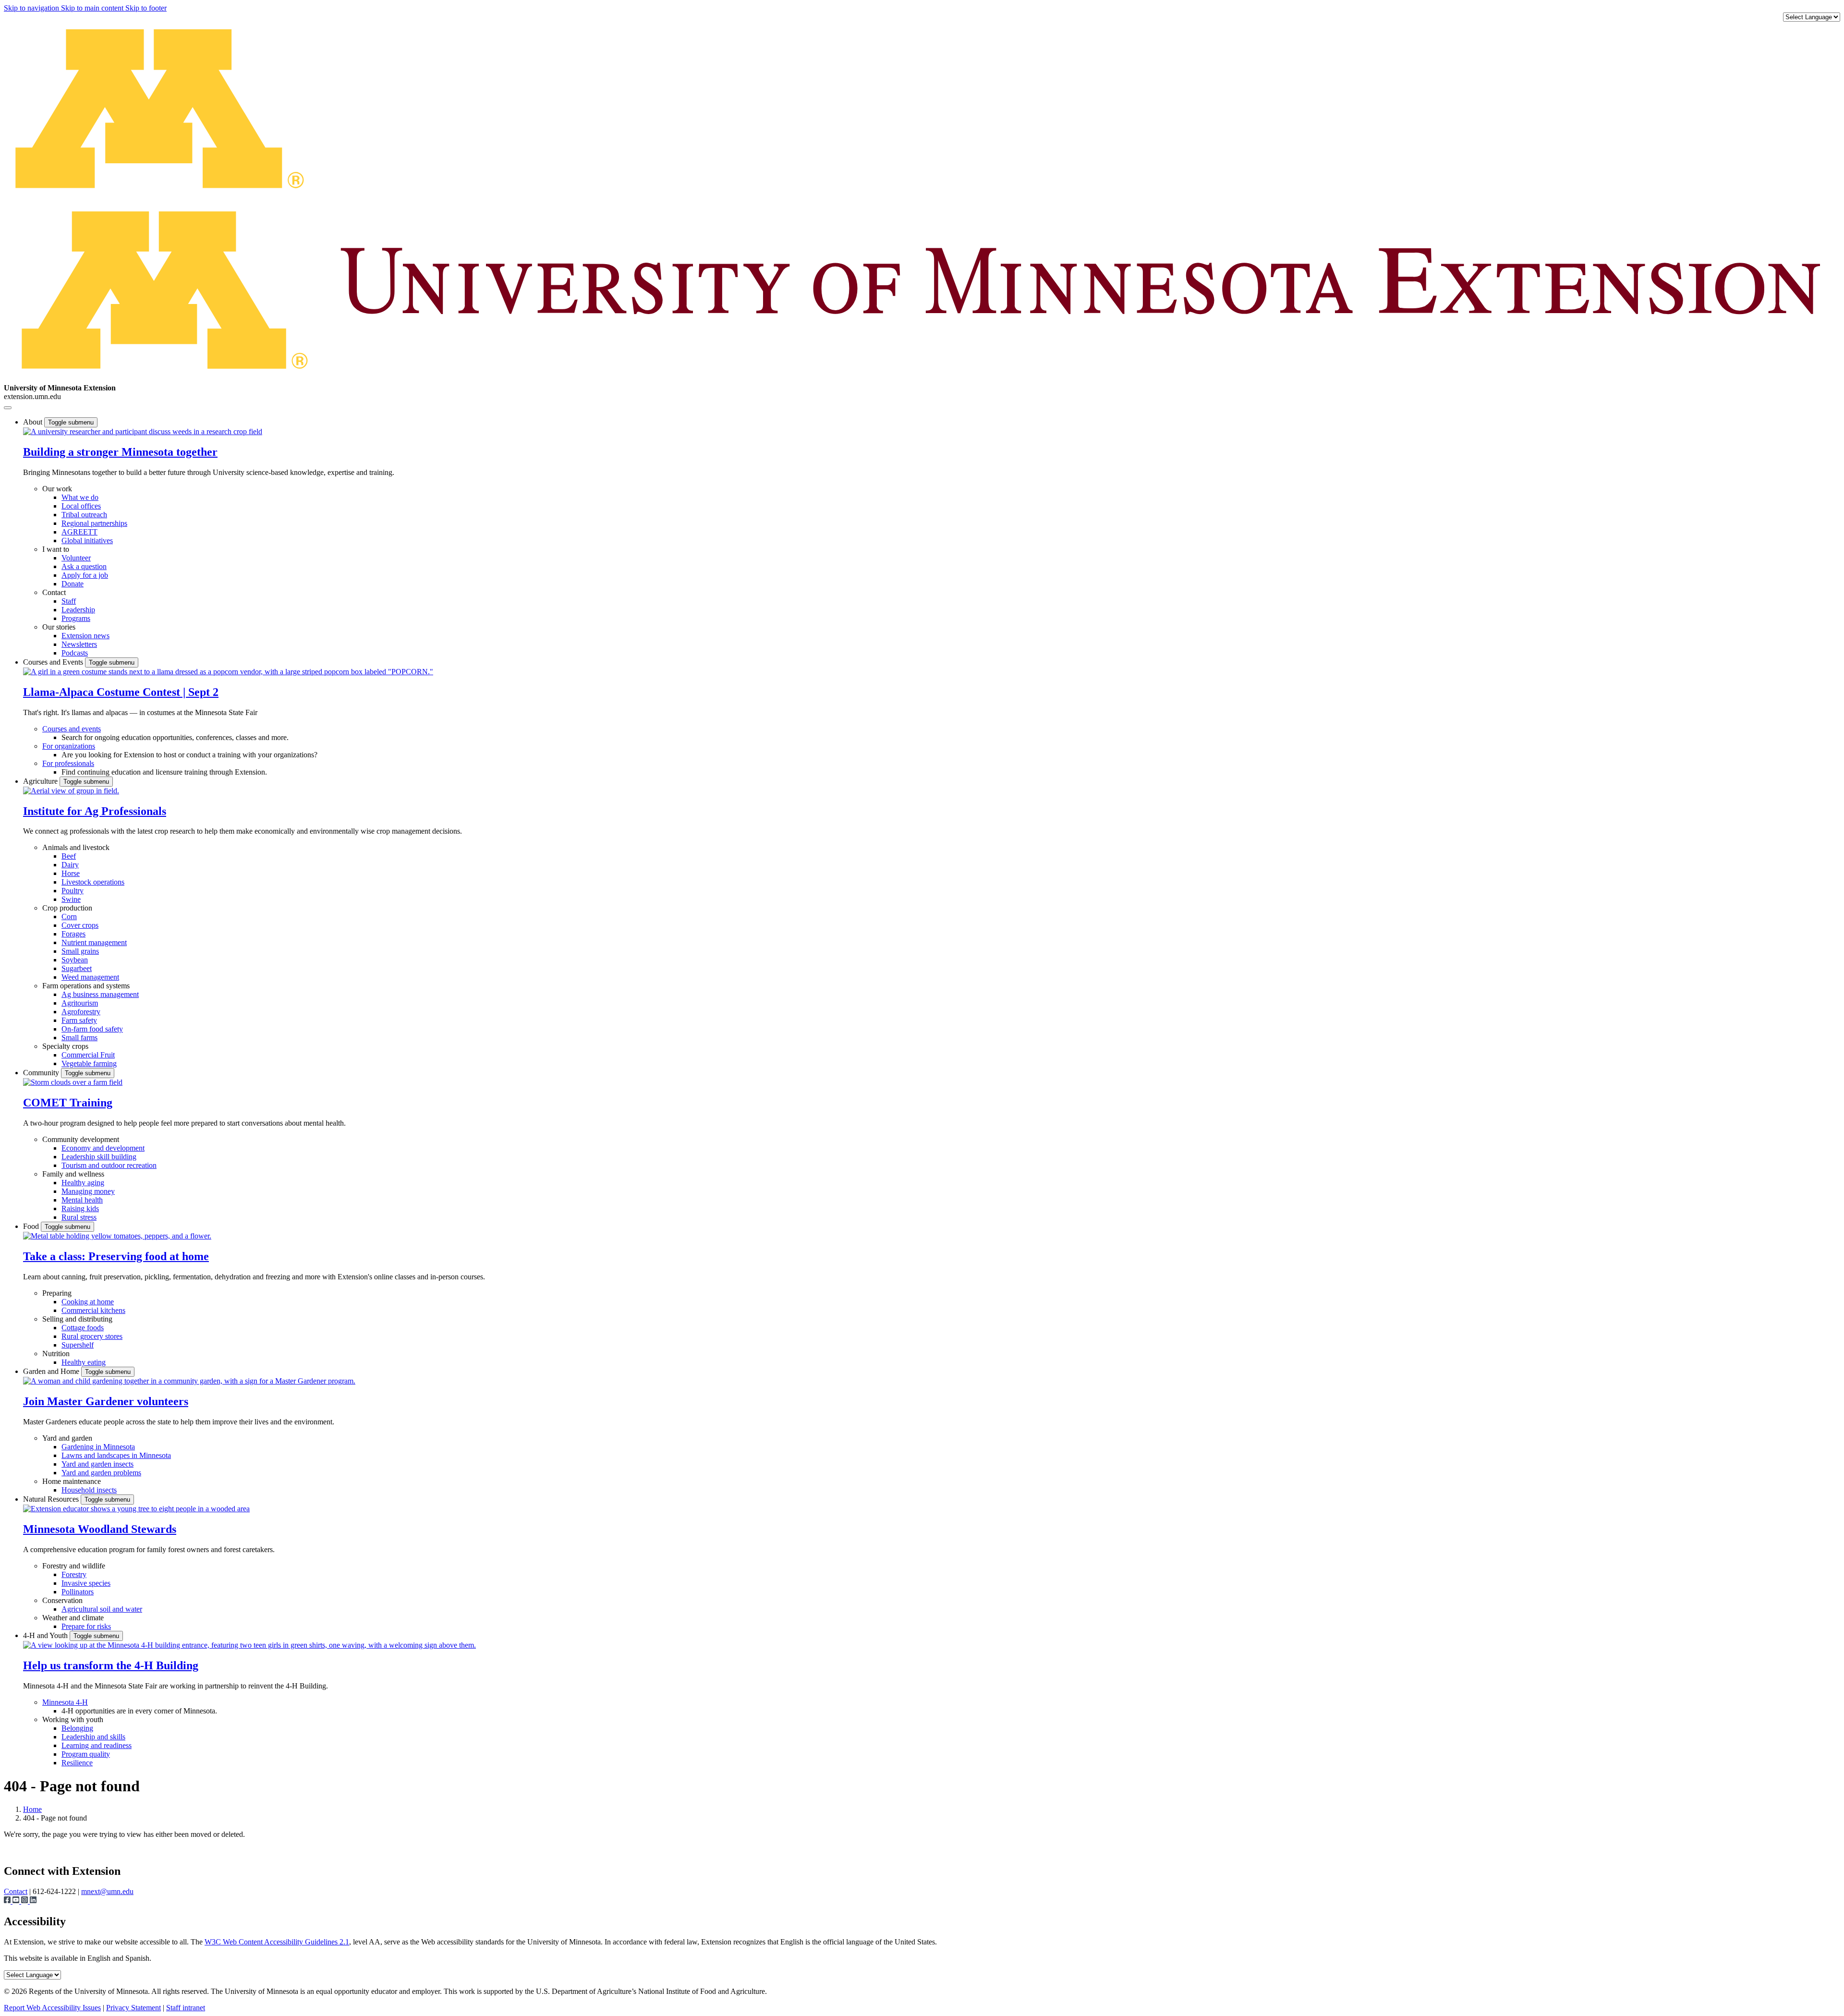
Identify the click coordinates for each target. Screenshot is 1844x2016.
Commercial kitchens (93, 1310)
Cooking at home (88, 1302)
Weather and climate (73, 1618)
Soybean (75, 960)
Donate (73, 584)
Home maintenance (72, 1481)
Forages (73, 934)
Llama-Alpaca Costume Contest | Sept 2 (121, 692)
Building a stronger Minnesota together (120, 452)
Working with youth (73, 1719)
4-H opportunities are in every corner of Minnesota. (139, 1711)
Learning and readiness (97, 1745)
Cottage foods (83, 1328)
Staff (69, 601)
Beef (69, 856)
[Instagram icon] (25, 1901)
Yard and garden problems (101, 1473)
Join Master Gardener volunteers (106, 1401)
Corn (69, 917)
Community (42, 1073)
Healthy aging (83, 1183)
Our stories (59, 627)
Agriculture (41, 781)
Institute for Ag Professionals (95, 811)
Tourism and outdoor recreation (109, 1165)
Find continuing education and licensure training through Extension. (164, 772)
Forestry (74, 1574)
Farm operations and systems (86, 986)
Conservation (62, 1600)
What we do (80, 497)
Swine (71, 899)
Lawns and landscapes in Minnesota (116, 1455)
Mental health (82, 1200)
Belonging (77, 1728)
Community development (81, 1139)
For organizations (69, 746)
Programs (76, 618)
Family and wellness (73, 1174)
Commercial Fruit (88, 1055)
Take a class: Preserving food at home (116, 1256)
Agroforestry (81, 1012)
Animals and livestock (76, 847)
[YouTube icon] (17, 1901)
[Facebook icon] (8, 1901)
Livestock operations (93, 882)
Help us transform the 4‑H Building (111, 1665)
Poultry (73, 891)
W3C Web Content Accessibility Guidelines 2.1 (277, 1942)
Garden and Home (52, 1371)
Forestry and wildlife (74, 1566)
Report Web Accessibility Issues (52, 2008)
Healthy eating (84, 1362)
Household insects (89, 1490)
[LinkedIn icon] (33, 1901)
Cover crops (80, 925)
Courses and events (72, 729)
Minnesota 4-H (65, 1702)
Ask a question (84, 566)
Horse (71, 873)
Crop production (67, 908)
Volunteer (76, 558)
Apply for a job (85, 575)
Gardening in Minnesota (98, 1447)
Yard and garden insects (97, 1464)
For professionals (68, 763)
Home (32, 1809)
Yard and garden (67, 1438)
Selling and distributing (77, 1319)
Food (32, 1226)
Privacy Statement (133, 2008)
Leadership (78, 610)
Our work (57, 489)
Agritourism (80, 1003)
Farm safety (79, 1020)
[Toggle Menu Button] (8, 408)
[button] (143, 431)
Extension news (85, 636)
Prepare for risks (86, 1626)
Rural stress (79, 1217)
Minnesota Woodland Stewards (100, 1529)
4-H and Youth (46, 1635)
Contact (54, 592)
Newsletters (79, 644)
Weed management (90, 977)
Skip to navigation (32, 8)
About (34, 422)
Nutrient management (94, 942)
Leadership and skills (93, 1737)
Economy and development (103, 1148)
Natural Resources (52, 1499)
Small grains (80, 951)
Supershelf (78, 1345)
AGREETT (79, 532)
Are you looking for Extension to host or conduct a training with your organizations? (189, 755)
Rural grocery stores (92, 1336)
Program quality (86, 1754)
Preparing (57, 1293)
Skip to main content (93, 8)
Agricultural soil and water (102, 1609)
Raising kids (80, 1208)
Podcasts (75, 653)
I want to (56, 549)
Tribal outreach (84, 515)
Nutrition (56, 1354)
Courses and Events (54, 662)
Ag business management (100, 994)
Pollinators (78, 1592)
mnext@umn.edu (107, 1891)
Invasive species (86, 1583)
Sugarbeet (77, 968)
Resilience (77, 1763)
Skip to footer (146, 8)
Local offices (81, 506)
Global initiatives (87, 540)
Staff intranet (186, 2008)
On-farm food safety (92, 1029)
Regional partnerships (94, 523)
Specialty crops (65, 1046)
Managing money (88, 1191)
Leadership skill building (99, 1157)
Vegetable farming (89, 1063)
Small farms (79, 1038)
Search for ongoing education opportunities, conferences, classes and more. (175, 737)
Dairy (70, 865)
